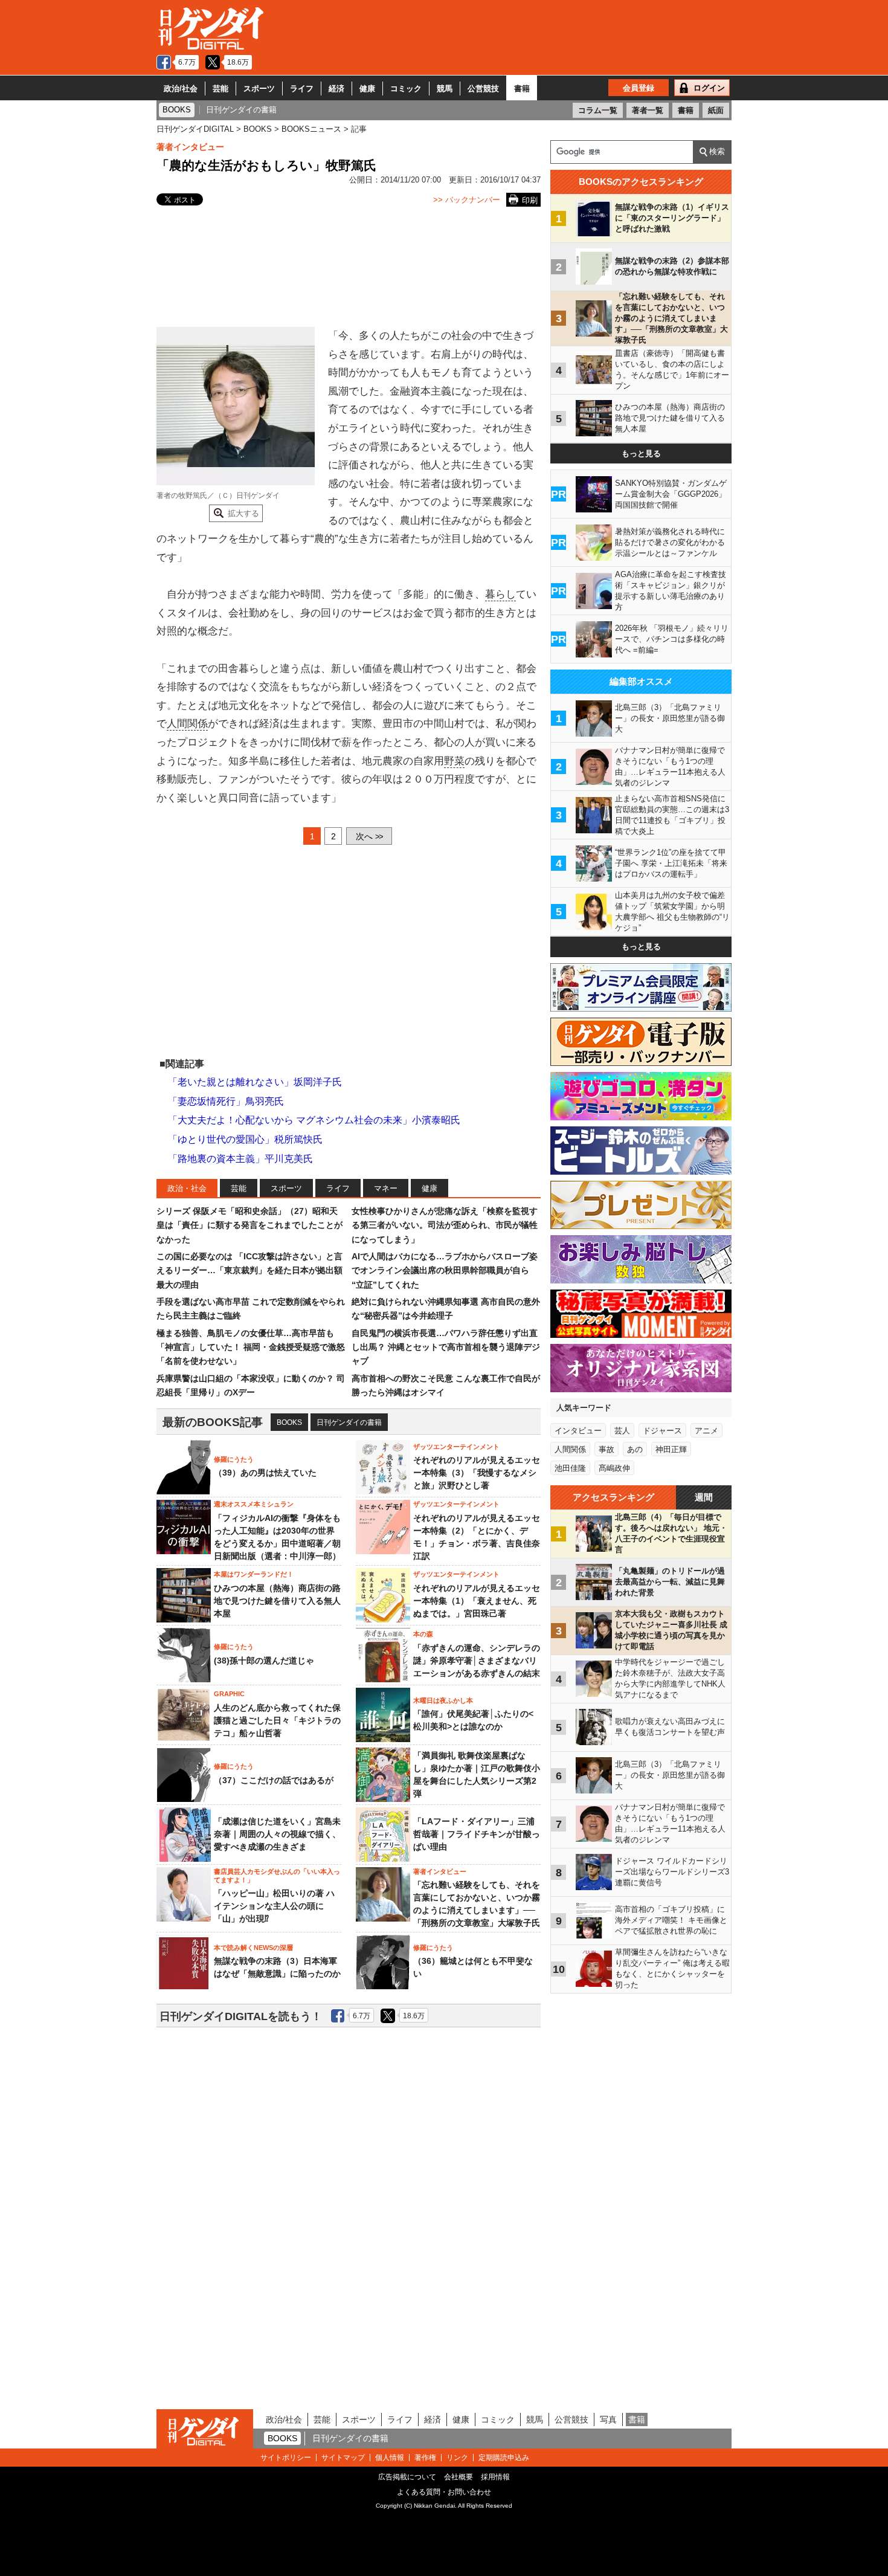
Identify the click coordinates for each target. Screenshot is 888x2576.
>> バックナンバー (467, 200)
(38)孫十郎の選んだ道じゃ (264, 1661)
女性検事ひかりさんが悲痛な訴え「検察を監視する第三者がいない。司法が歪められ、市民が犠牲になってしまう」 (445, 1225)
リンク (457, 2458)
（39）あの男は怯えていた (265, 1473)
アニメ (706, 1431)
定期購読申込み (504, 2458)
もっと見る (641, 454)
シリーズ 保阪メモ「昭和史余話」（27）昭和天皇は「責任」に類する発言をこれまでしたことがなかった (249, 1225)
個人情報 (390, 2458)
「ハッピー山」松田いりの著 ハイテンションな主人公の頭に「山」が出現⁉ (274, 1906)
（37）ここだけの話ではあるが (274, 1780)
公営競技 (483, 89)
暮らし (500, 594)
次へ (369, 836)
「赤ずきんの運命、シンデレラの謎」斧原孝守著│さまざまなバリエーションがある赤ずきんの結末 (477, 1661)
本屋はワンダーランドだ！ (254, 1574)
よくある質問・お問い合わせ (444, 2492)
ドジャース (662, 1431)
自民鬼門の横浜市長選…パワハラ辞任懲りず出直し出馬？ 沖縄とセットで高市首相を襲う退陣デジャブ (446, 1347)
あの (635, 1449)
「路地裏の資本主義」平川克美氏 (240, 1159)
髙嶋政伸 (614, 1468)
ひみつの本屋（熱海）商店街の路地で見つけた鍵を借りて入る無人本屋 (277, 1601)
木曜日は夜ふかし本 (443, 1700)
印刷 (530, 200)
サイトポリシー (286, 2458)
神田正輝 (671, 1449)
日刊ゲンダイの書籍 (349, 1422)
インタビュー (578, 1431)
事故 (606, 1449)
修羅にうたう (234, 1459)
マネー (386, 1188)
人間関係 (187, 724)
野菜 (454, 761)
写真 (608, 2419)
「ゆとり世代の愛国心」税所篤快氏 (245, 1139)
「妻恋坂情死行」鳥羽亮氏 (226, 1101)
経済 (336, 89)
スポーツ (259, 89)
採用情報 (495, 2477)
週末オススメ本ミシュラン (254, 1504)
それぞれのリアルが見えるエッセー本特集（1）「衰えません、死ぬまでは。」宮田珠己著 (477, 1601)
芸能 (220, 89)
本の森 (423, 1634)
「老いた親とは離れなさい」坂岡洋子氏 (255, 1082)
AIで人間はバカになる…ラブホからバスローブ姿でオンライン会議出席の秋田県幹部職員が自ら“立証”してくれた (445, 1270)
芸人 (622, 1431)
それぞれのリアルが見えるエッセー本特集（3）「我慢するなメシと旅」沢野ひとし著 (477, 1473)
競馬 (445, 89)
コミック (406, 89)
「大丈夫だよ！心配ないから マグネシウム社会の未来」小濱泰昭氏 (314, 1120)
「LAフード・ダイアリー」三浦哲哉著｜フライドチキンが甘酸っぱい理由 (477, 1834)
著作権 (425, 2458)
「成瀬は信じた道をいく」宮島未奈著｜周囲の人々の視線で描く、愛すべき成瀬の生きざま (277, 1834)
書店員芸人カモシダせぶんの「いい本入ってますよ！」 (277, 1876)
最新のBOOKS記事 (213, 1422)
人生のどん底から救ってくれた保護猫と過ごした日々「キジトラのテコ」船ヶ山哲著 (277, 1720)
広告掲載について (407, 2477)
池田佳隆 (570, 1468)
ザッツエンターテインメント (456, 1447)
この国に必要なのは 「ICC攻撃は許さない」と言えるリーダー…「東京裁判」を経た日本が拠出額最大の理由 (249, 1270)
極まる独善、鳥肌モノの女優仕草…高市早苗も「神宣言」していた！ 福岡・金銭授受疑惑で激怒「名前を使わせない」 (251, 1347)
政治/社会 (181, 89)
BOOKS (289, 1422)
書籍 (522, 89)
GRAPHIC (229, 1694)
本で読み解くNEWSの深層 (253, 1948)
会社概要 (458, 2477)
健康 (367, 89)
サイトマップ (343, 2458)
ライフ (302, 89)
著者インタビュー (190, 147)
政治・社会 (187, 1188)
